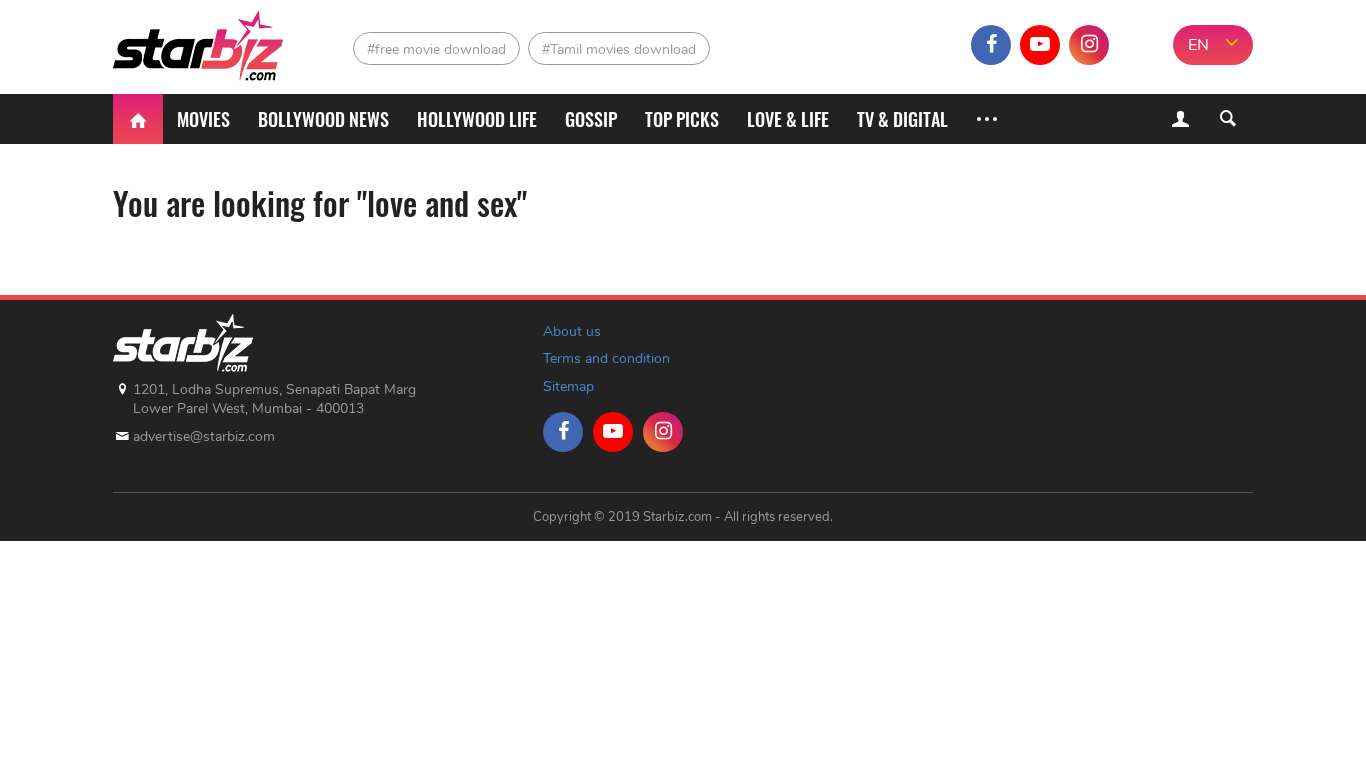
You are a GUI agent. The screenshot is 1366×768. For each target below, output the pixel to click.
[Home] (138, 119)
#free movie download (436, 49)
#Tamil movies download (619, 49)
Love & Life (788, 119)
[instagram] (1089, 45)
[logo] (200, 40)
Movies (203, 119)
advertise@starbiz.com (204, 436)
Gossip (591, 119)
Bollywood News (323, 119)
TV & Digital (902, 119)
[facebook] (991, 45)
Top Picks (682, 119)
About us (572, 331)
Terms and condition (606, 358)
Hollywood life (477, 119)
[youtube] (1040, 45)
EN (1198, 45)
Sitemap (568, 386)
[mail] (1138, 45)
